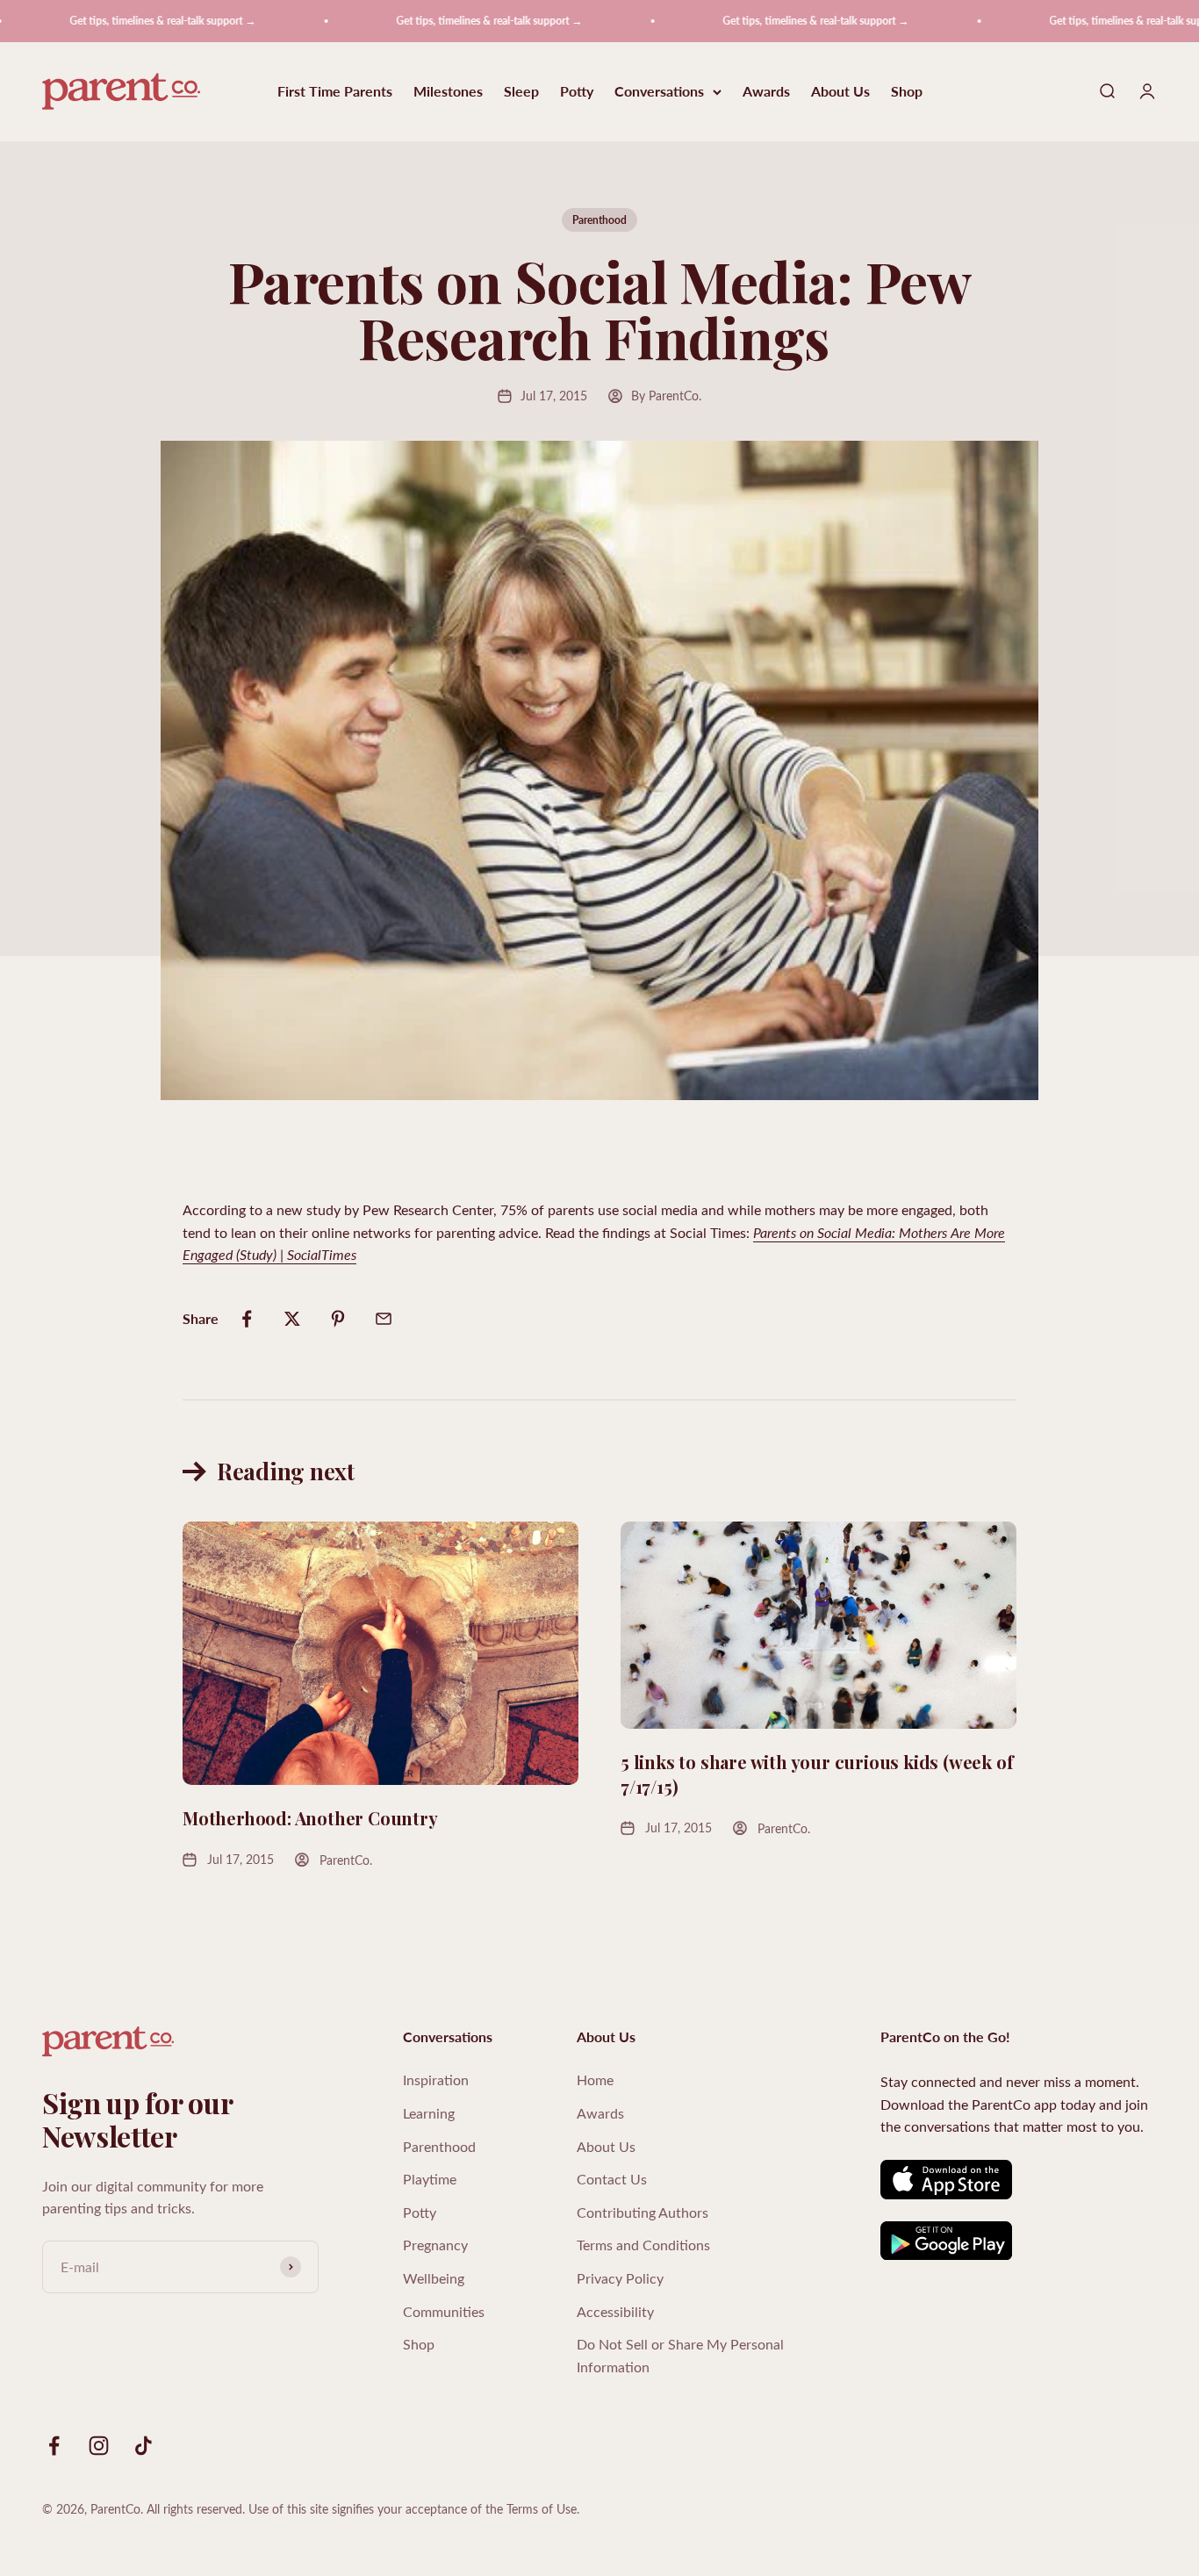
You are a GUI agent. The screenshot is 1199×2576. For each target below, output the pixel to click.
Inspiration (436, 2080)
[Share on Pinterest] (338, 1319)
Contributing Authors (643, 2212)
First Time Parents (335, 92)
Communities (444, 2311)
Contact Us (612, 2179)
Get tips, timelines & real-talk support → (116, 21)
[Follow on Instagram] (99, 2446)
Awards (766, 92)
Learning (429, 2113)
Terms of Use (542, 2509)
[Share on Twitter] (292, 1319)
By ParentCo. (666, 396)
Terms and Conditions (643, 2245)
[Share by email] (384, 1319)
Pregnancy (435, 2245)
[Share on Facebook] (247, 1319)
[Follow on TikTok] (144, 2446)
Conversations (659, 92)
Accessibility (615, 2311)
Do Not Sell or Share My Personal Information (680, 2355)
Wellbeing (434, 2278)
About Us (840, 92)
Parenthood (599, 220)
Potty (577, 92)
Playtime (430, 2179)
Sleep (521, 92)
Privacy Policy (620, 2278)
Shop (907, 92)
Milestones (448, 92)
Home (595, 2080)
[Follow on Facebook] (54, 2446)
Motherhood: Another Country (310, 1818)
